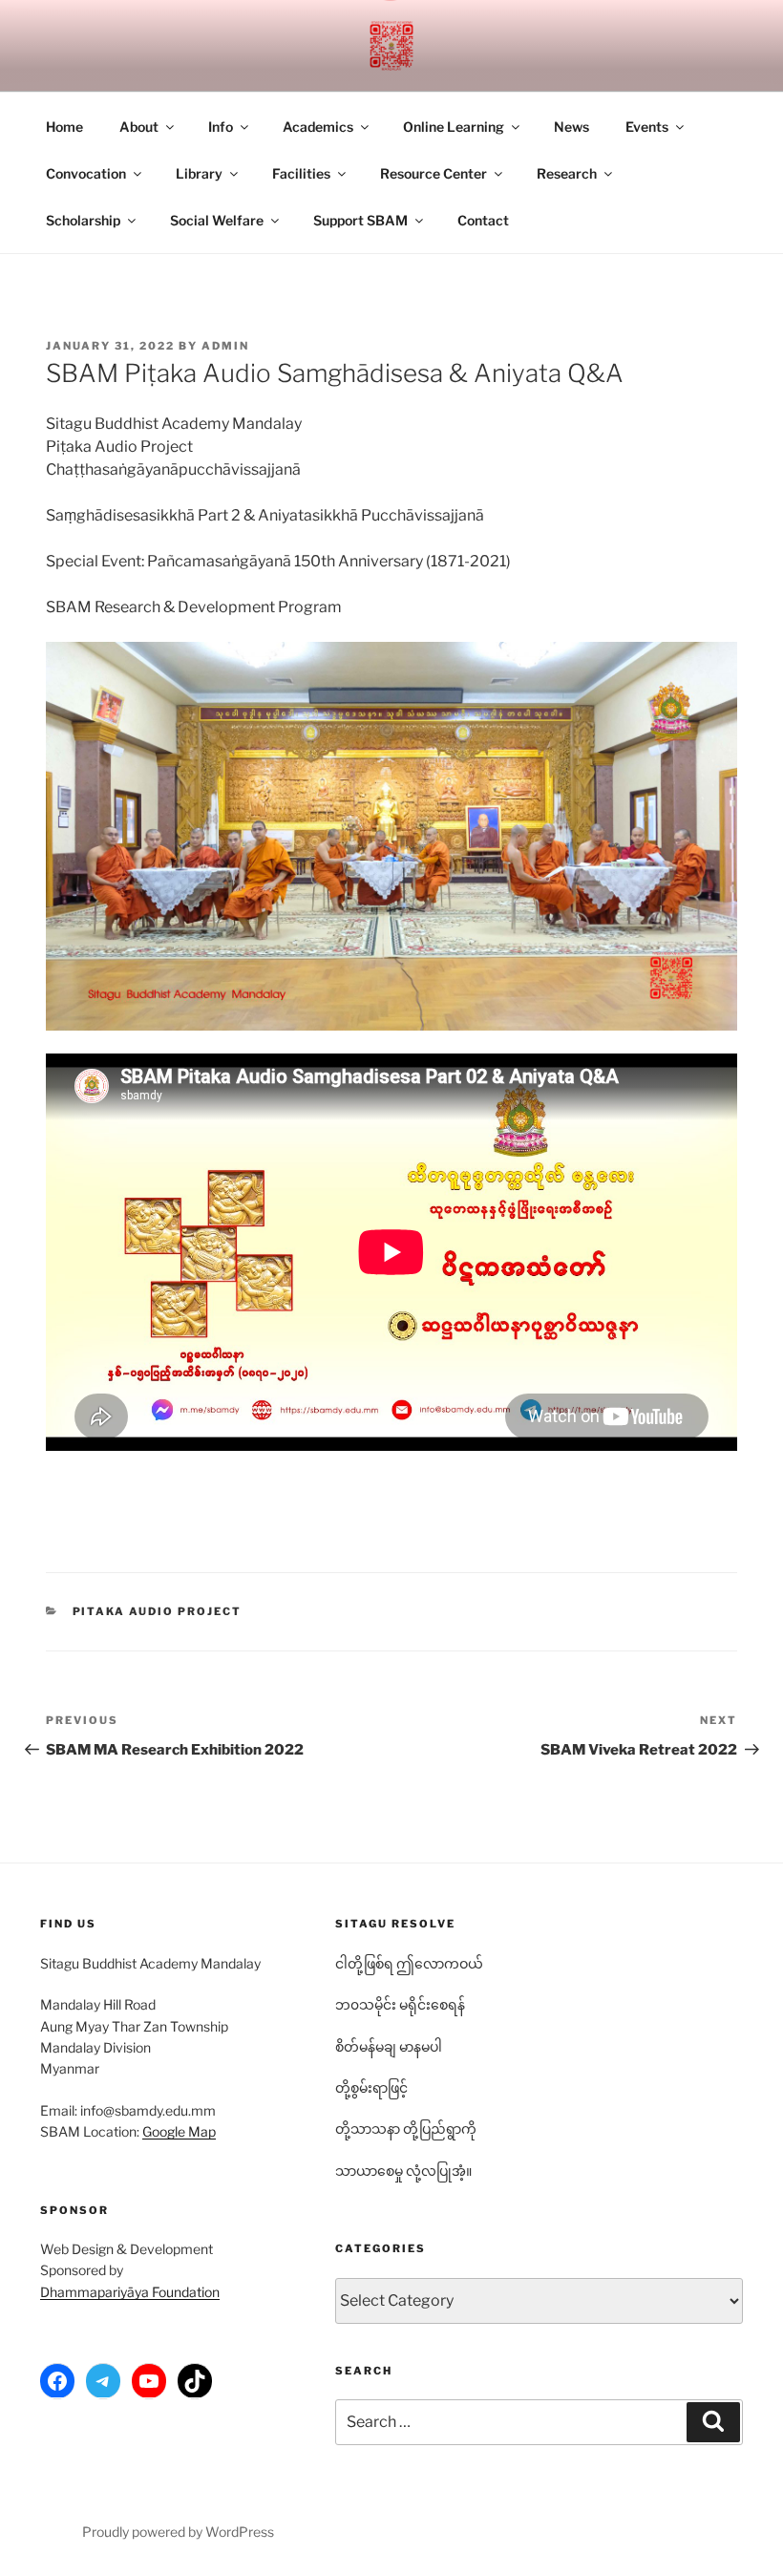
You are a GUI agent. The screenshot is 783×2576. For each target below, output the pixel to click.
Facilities (301, 173)
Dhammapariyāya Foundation (130, 2292)
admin (225, 346)
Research (567, 173)
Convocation (86, 173)
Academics (318, 127)
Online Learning (454, 127)
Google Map (179, 2131)
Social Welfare (217, 220)
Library (199, 173)
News (571, 127)
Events (647, 127)
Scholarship (83, 220)
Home (64, 127)
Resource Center (434, 173)
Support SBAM (360, 220)
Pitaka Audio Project (158, 1611)
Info (221, 127)
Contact (483, 220)
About (139, 127)
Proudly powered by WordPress (178, 2532)
